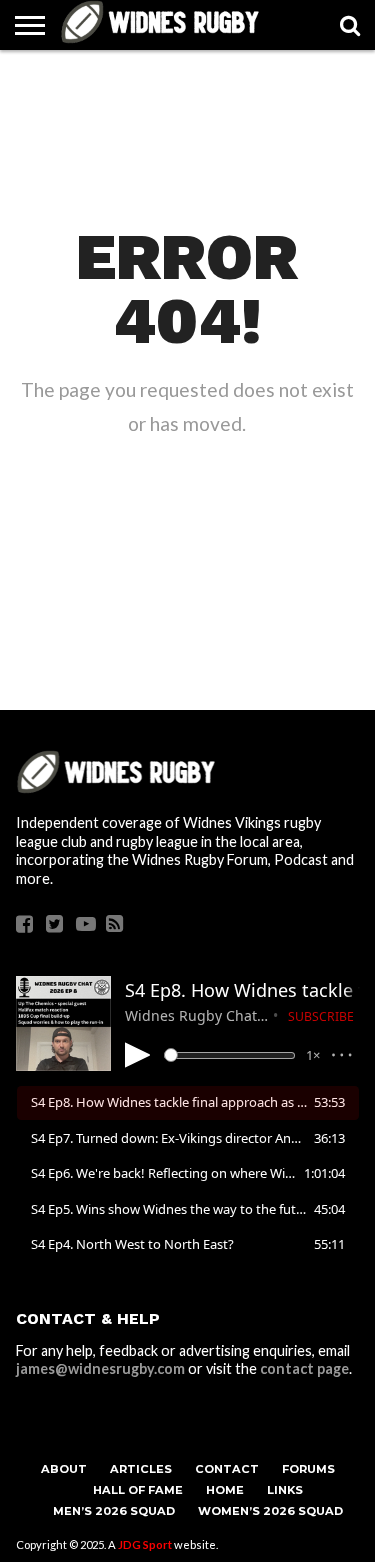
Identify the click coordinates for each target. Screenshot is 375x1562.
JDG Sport (145, 1544)
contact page (304, 1368)
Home (225, 1490)
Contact (227, 1469)
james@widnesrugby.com (100, 1368)
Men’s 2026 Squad (114, 1511)
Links (285, 1490)
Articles (141, 1469)
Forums (308, 1469)
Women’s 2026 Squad (270, 1511)
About (64, 1469)
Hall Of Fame (138, 1490)
